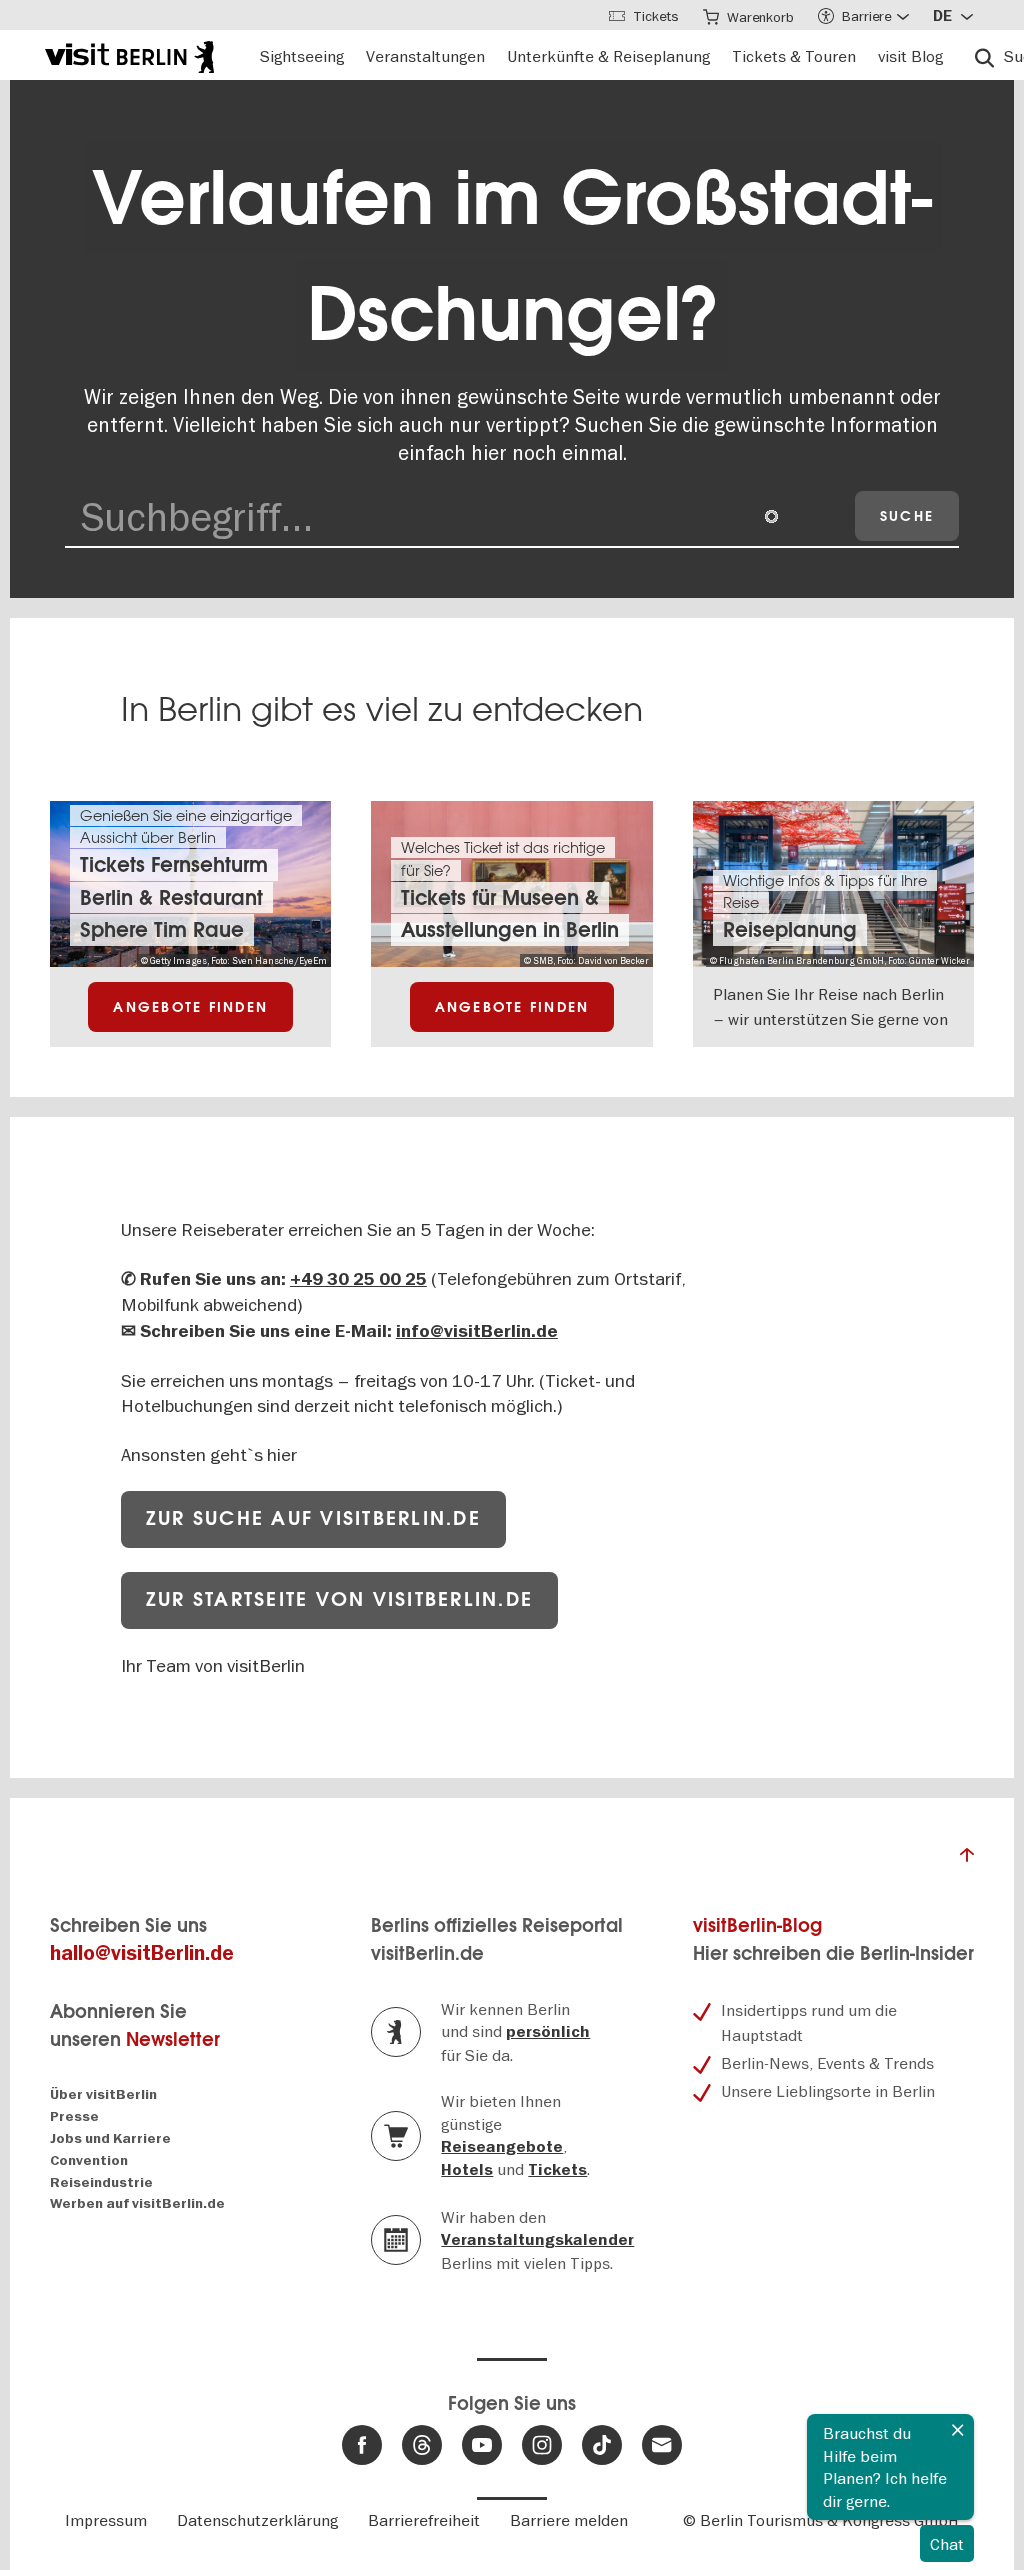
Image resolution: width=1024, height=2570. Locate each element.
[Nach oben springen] (967, 1860)
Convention (89, 2160)
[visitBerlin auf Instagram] (542, 2445)
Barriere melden (569, 2520)
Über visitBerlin (103, 2094)
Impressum (106, 2520)
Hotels (467, 2170)
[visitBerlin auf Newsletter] (662, 2445)
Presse (74, 2116)
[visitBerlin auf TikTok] (602, 2445)
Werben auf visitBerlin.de (137, 2203)
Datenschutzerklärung (257, 2520)
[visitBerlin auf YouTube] (482, 2445)
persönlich (548, 2032)
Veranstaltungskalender (537, 2240)
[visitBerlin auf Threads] (422, 2445)
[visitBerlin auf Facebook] (362, 2445)
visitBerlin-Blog (757, 1925)
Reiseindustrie (101, 2182)
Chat (947, 2544)
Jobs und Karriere (110, 2138)
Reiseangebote (502, 2147)
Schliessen (958, 2430)
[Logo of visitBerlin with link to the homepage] (129, 54)
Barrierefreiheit (424, 2520)
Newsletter (173, 2039)
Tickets (557, 2170)
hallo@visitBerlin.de (142, 1953)
